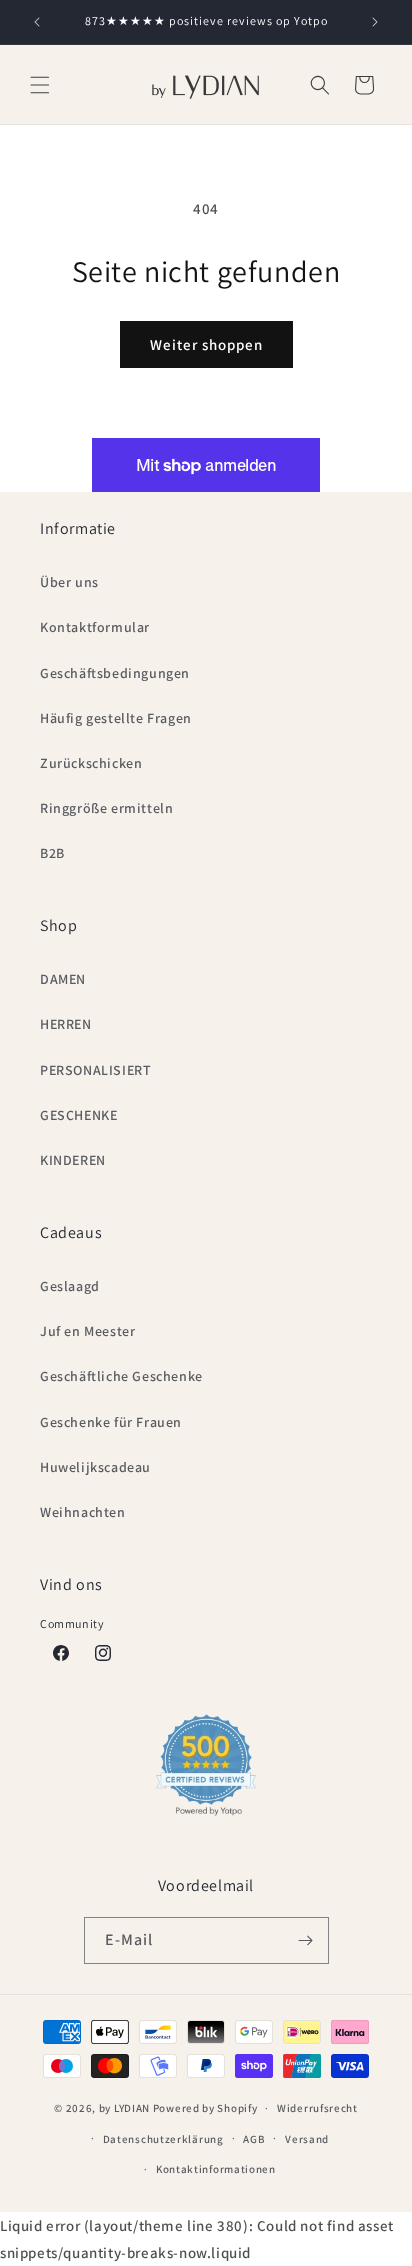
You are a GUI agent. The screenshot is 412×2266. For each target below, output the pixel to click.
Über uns (69, 582)
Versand (307, 2139)
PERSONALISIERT (95, 1070)
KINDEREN (73, 1160)
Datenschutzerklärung (163, 2139)
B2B (52, 853)
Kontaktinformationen (216, 2169)
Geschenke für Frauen (111, 1422)
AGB (254, 2139)
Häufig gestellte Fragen (116, 718)
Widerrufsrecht (317, 2108)
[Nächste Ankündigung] (375, 22)
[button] (40, 85)
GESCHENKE (78, 1115)
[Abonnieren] (306, 1940)
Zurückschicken (91, 763)
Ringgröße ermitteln (106, 808)
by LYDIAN (124, 2108)
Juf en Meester (87, 1331)
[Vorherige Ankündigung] (37, 22)
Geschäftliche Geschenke (121, 1376)
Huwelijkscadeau (95, 1467)
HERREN (66, 1024)
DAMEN (63, 979)
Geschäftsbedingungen (115, 673)
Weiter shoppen (206, 344)
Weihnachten (83, 1512)
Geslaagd (70, 1286)
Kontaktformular (95, 627)
